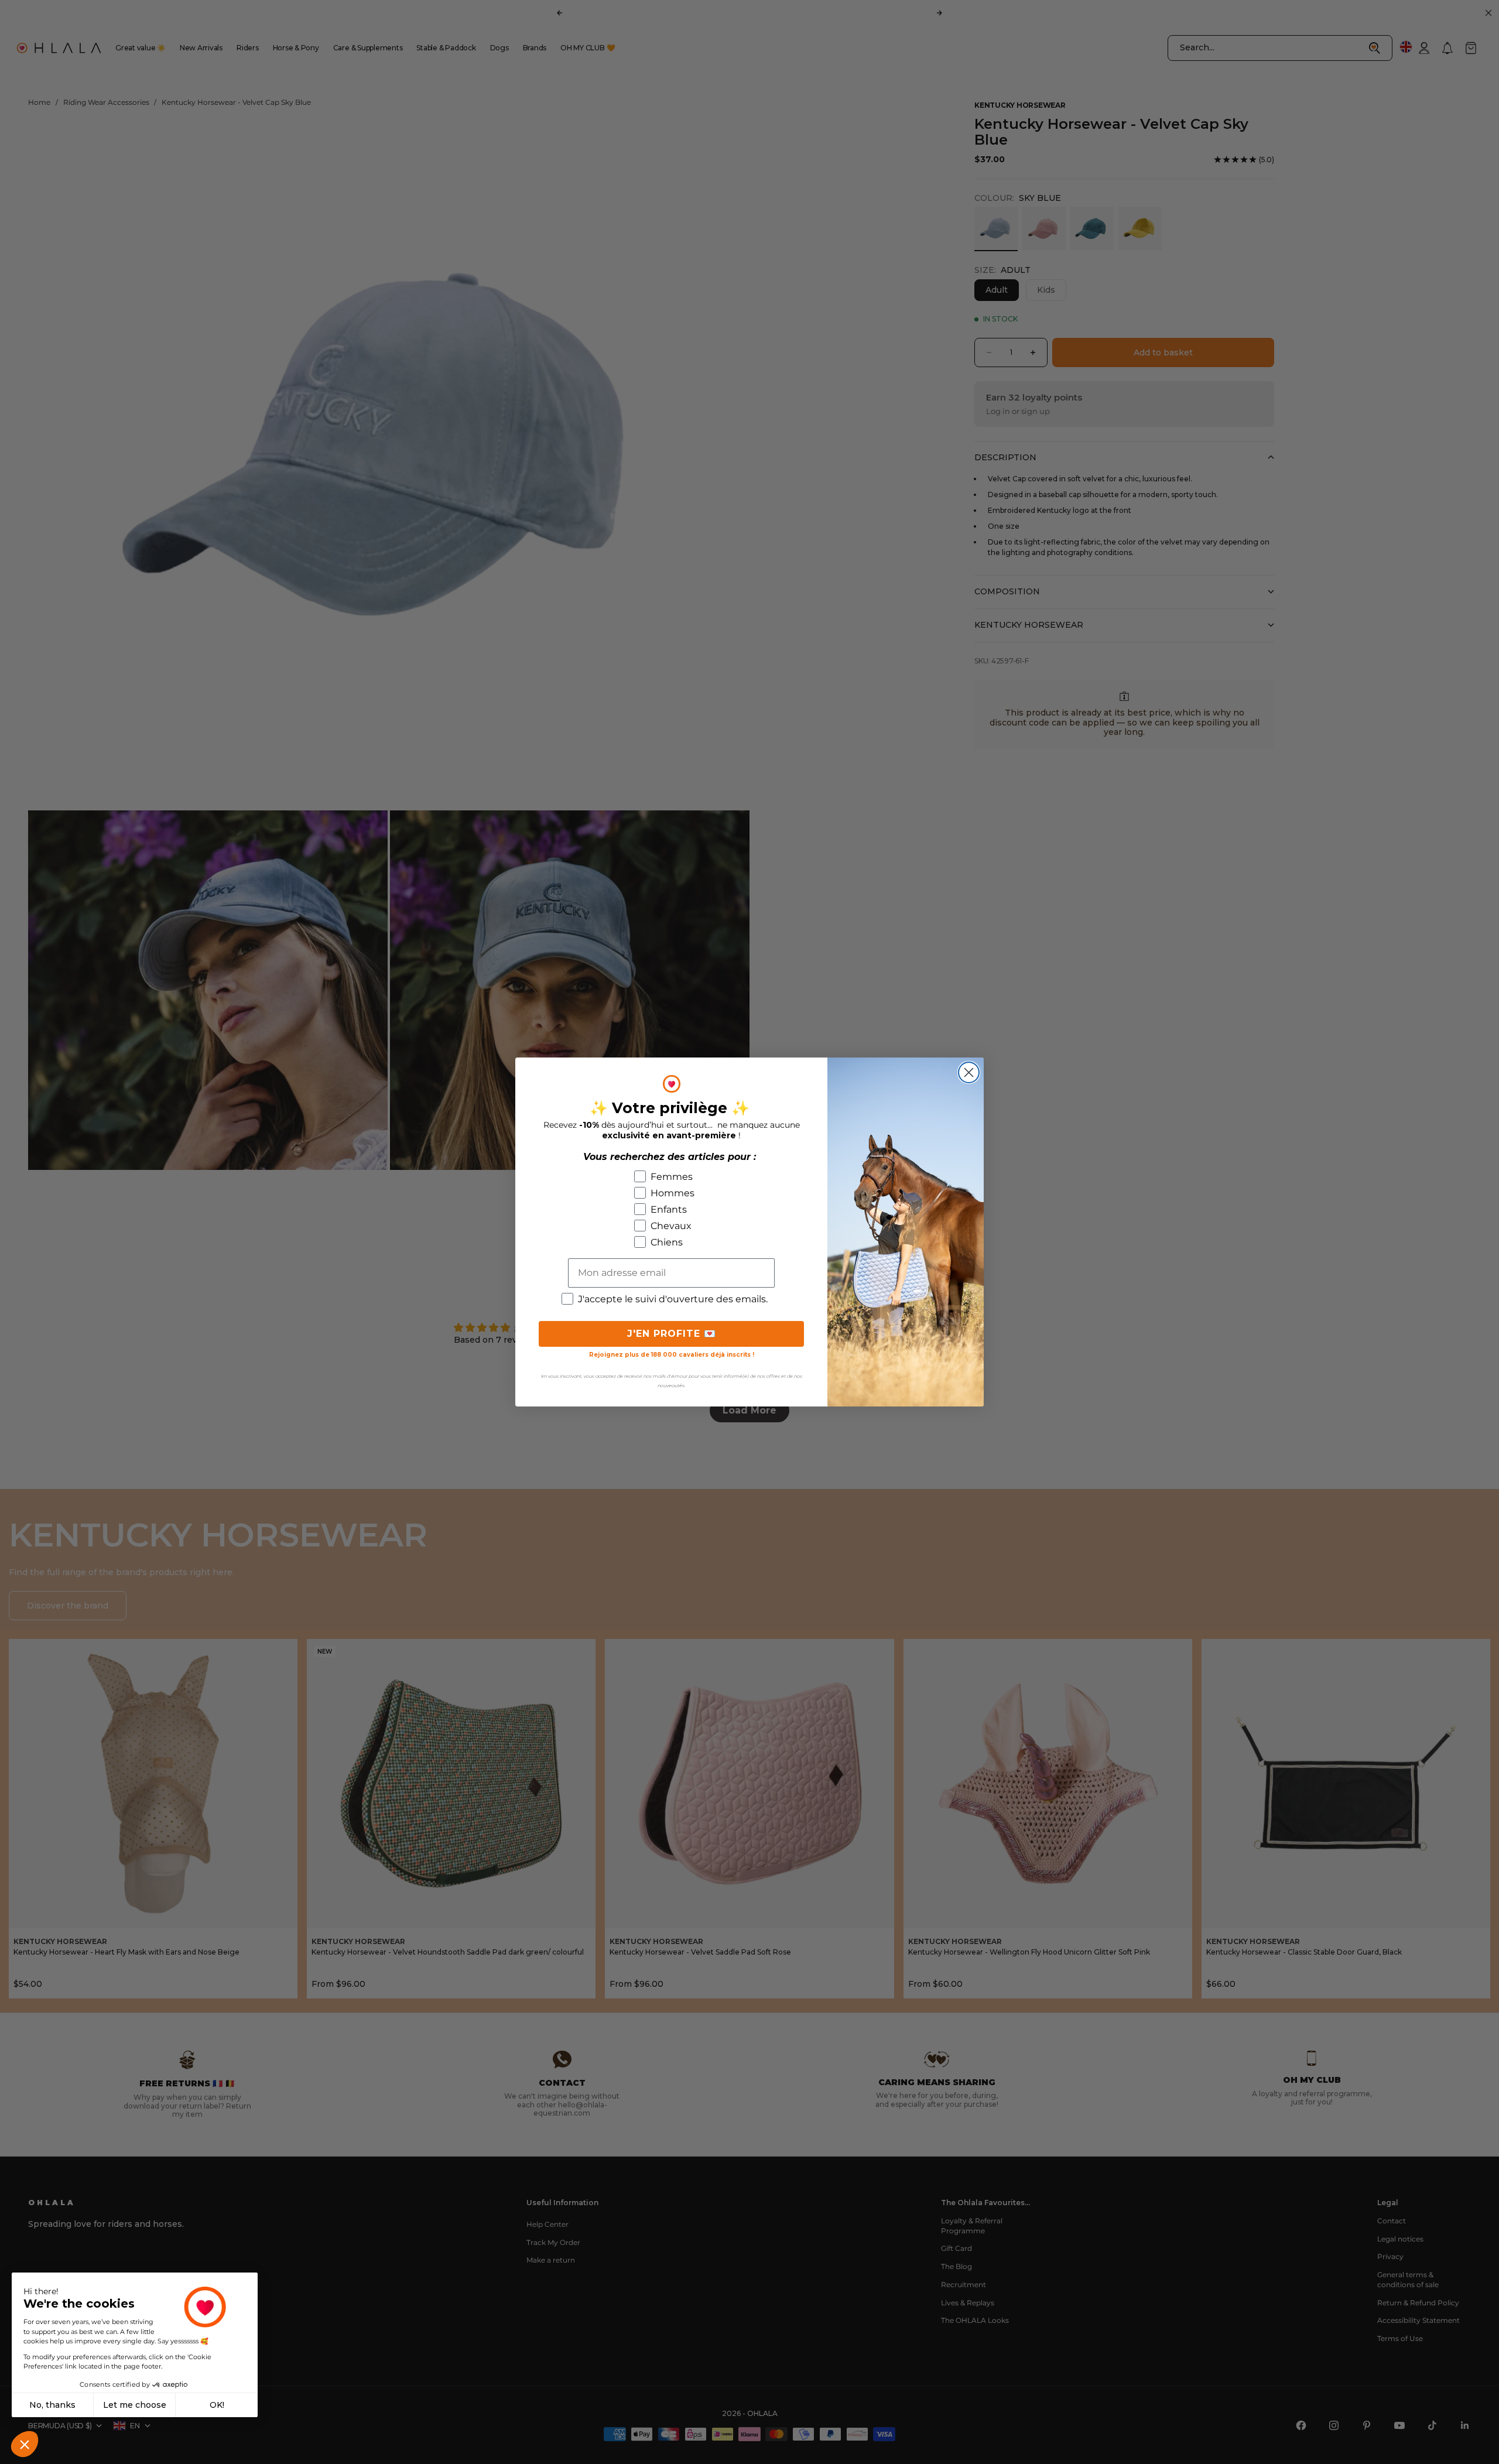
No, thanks (52, 2405)
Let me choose (135, 2405)
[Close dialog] (969, 1072)
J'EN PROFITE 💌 (672, 1334)
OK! (217, 2405)
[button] (25, 2444)
